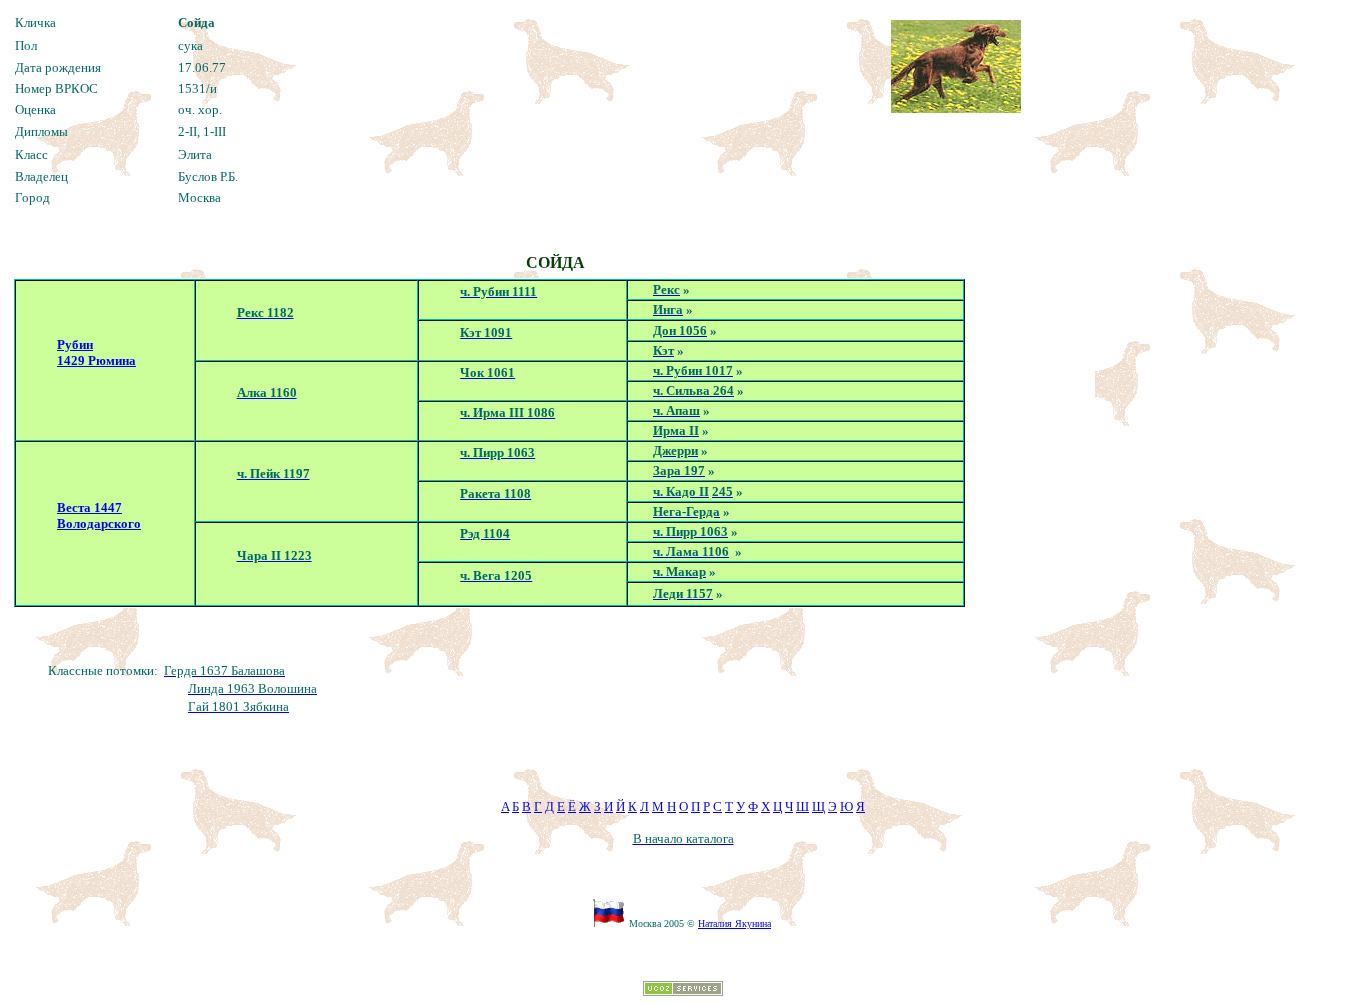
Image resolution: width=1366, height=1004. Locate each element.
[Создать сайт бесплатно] (683, 990)
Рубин (75, 344)
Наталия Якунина (734, 923)
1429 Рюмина (96, 360)
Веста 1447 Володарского (99, 515)
